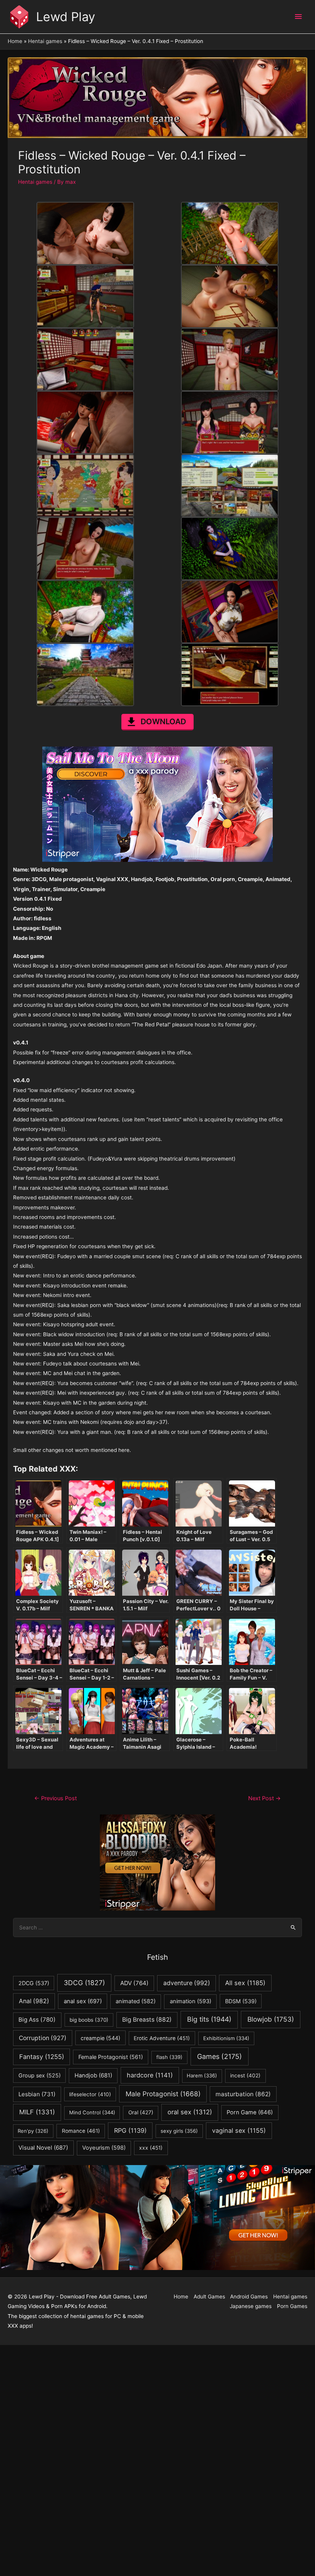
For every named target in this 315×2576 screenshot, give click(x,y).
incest (245, 2075)
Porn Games (292, 2306)
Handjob (93, 2075)
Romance (81, 2131)
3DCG (84, 1983)
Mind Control (92, 2112)
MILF (37, 2112)
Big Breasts (147, 2020)
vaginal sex (239, 2130)
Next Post (264, 1798)
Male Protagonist (163, 2094)
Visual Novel (43, 2148)
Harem (202, 2075)
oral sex (190, 2112)
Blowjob (271, 2019)
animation (191, 2001)
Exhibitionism (226, 2038)
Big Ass (37, 2020)
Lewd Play (66, 17)
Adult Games (209, 2297)
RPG (130, 2130)
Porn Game (250, 2112)
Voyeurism (104, 2148)
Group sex (40, 2075)
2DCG (34, 1983)
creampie (100, 2038)
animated (136, 2001)
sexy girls (179, 2131)
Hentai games (35, 182)
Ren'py (33, 2131)
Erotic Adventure (162, 2038)
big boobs (89, 2020)
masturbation (243, 2094)
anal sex (83, 2001)
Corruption (43, 2038)
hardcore (150, 2075)
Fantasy (42, 2057)
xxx (151, 2148)
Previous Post (56, 1798)
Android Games (249, 2297)
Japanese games (251, 2306)
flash (169, 2057)
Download (163, 722)
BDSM (241, 2001)
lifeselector (90, 2094)
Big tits (209, 2019)
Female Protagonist (111, 2057)
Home (181, 2297)
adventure (187, 1983)
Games (220, 2056)
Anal (34, 2001)
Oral (141, 2112)
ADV (134, 1983)
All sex (245, 1983)
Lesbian (37, 2094)
